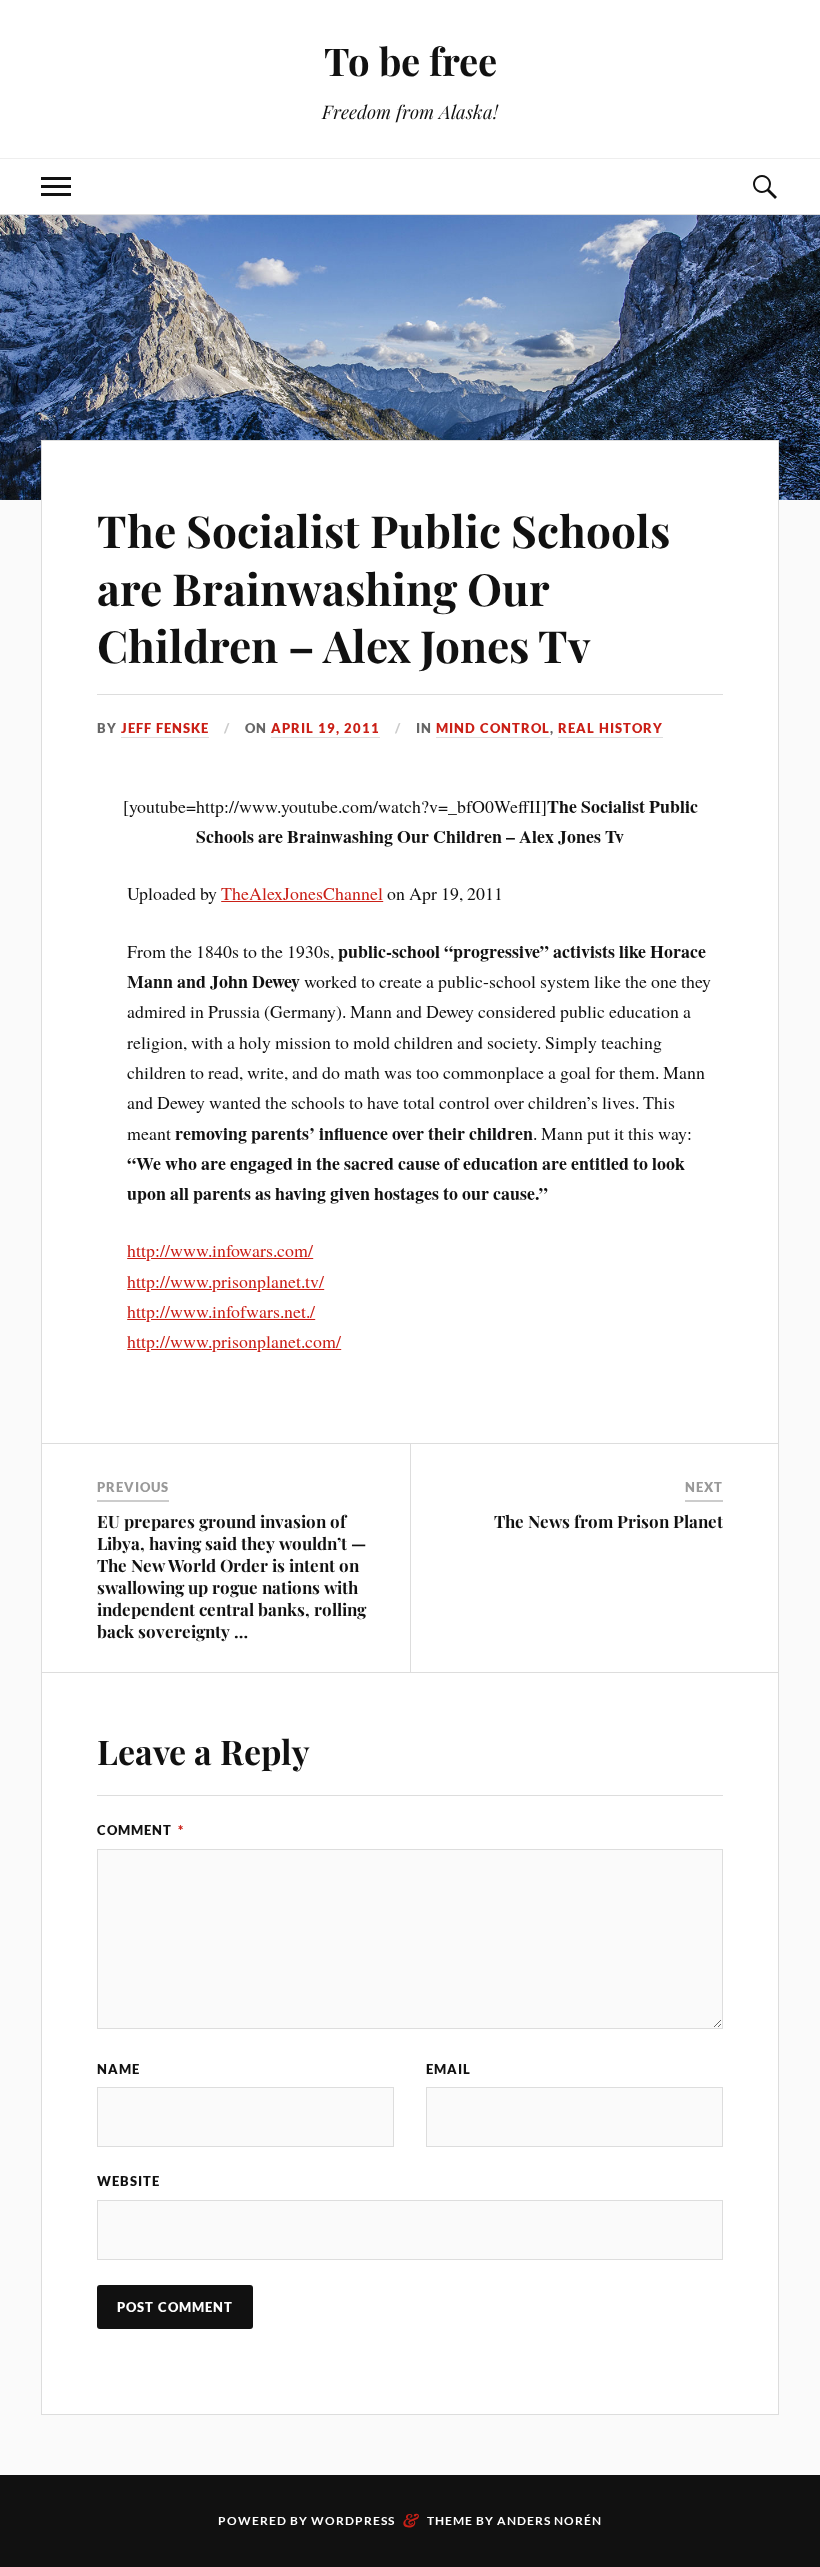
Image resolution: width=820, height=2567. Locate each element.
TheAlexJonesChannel (302, 893)
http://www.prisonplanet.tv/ (225, 1281)
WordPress (353, 2520)
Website (128, 2181)
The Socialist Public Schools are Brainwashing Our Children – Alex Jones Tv (383, 587)
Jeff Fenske (165, 728)
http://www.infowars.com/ (220, 1250)
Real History (610, 728)
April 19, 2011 (325, 728)
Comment (140, 1830)
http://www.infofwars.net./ (221, 1311)
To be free (410, 60)
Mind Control (493, 728)
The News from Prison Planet (608, 1521)
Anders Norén (549, 2520)
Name (118, 2069)
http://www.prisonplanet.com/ (234, 1341)
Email (448, 2069)
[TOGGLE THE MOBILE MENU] (56, 186)
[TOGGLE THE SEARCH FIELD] (764, 186)
